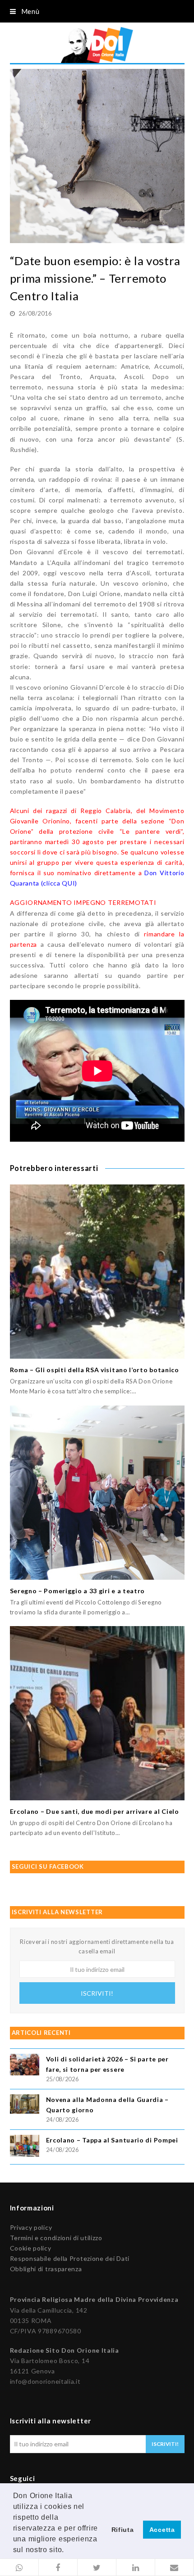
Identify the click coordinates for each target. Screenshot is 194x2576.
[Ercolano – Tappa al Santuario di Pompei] (25, 2147)
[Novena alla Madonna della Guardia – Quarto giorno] (25, 2105)
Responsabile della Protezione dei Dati (70, 2258)
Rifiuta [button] (123, 2530)
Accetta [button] (162, 2530)
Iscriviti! (97, 1993)
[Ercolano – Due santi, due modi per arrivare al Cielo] (97, 1713)
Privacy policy (31, 2227)
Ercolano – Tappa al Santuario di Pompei (112, 2140)
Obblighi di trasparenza (46, 2269)
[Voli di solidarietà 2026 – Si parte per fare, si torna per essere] (25, 2066)
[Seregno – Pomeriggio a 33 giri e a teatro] (97, 1493)
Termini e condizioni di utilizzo (56, 2238)
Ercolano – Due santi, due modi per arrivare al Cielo (95, 1811)
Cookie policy (31, 2248)
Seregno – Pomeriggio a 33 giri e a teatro (78, 1591)
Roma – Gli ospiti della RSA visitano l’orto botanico (95, 1370)
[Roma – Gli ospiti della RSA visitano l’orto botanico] (97, 1272)
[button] (19, 2567)
